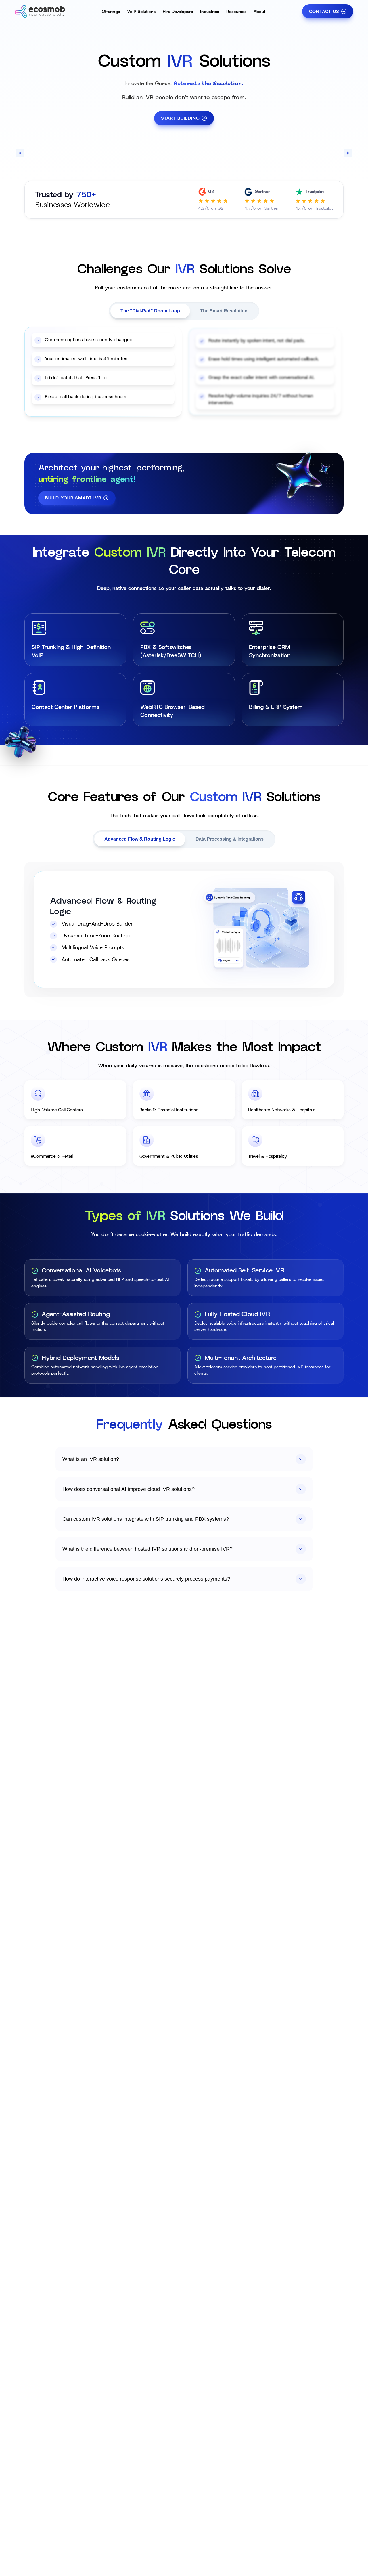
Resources (236, 12)
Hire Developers (178, 12)
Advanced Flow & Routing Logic (140, 839)
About (259, 12)
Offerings (111, 12)
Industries (210, 12)
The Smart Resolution (224, 311)
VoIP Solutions (141, 12)
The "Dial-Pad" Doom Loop (150, 311)
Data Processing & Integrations (230, 839)
